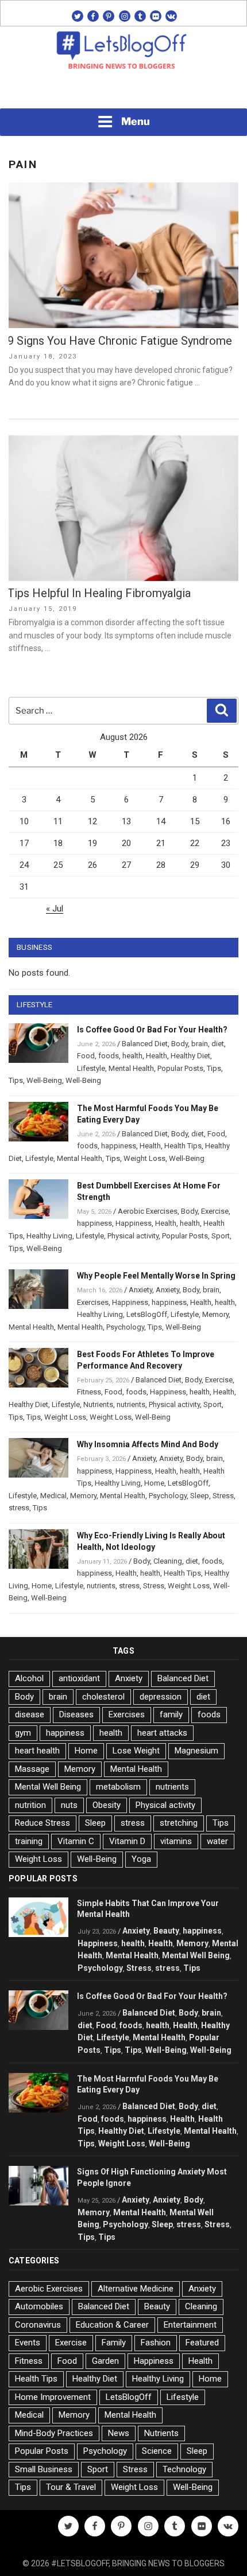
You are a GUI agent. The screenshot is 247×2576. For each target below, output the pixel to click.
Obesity (107, 1805)
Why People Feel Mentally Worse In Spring (156, 1276)
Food (86, 1056)
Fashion (156, 2343)
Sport (221, 1236)
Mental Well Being (48, 1787)
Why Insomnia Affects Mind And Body (148, 1444)
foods (109, 1056)
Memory (215, 1314)
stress (19, 1508)
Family (114, 2343)
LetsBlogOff (147, 1314)
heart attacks (162, 1733)
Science (157, 2451)
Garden (105, 2361)
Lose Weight (136, 1751)
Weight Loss (144, 1158)
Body (180, 1044)
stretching (179, 1823)
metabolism (118, 1787)
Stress (223, 1496)
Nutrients (98, 1404)
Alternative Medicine (136, 2289)
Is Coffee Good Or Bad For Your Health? (152, 1030)
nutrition (30, 1805)
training (29, 1841)
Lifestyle (91, 1068)
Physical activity (133, 1236)
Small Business (44, 2469)
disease (30, 1714)
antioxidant (79, 1678)
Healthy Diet (190, 1056)
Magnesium (196, 1751)
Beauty (166, 1931)
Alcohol (29, 1678)
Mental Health (131, 1068)
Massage (32, 1769)
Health (157, 1056)
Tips (214, 1068)
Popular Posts (180, 1068)
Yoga (141, 1859)
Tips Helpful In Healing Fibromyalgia (99, 593)
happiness (119, 1146)
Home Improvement (53, 2397)
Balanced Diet (145, 1044)
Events (28, 2343)
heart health (37, 1751)
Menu (136, 121)
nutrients (131, 1404)
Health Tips (183, 1146)
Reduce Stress (43, 1823)
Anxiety (140, 1290)
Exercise (215, 1211)
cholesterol (103, 1697)
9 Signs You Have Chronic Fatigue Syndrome (120, 341)
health (132, 1056)
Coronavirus (38, 2325)
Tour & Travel (71, 2487)
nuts (69, 1805)
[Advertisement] (123, 92)
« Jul (55, 909)
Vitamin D (127, 1841)
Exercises (93, 1302)
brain (200, 1044)
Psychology (125, 1327)
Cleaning (168, 1561)
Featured (202, 2343)
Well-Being (44, 1080)
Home (154, 1483)
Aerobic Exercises (148, 1211)
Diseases (76, 1714)
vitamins (176, 1841)
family (171, 1714)
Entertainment (190, 2325)
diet (218, 1044)
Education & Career (112, 2325)
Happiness (134, 1223)
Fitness (89, 1392)
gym (23, 1733)
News (119, 2433)
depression (161, 1697)
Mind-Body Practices (54, 2433)
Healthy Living (49, 1236)
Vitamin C (76, 1841)
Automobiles (39, 2306)
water (217, 1841)
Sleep (200, 1496)
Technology (184, 2469)
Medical (53, 1496)
